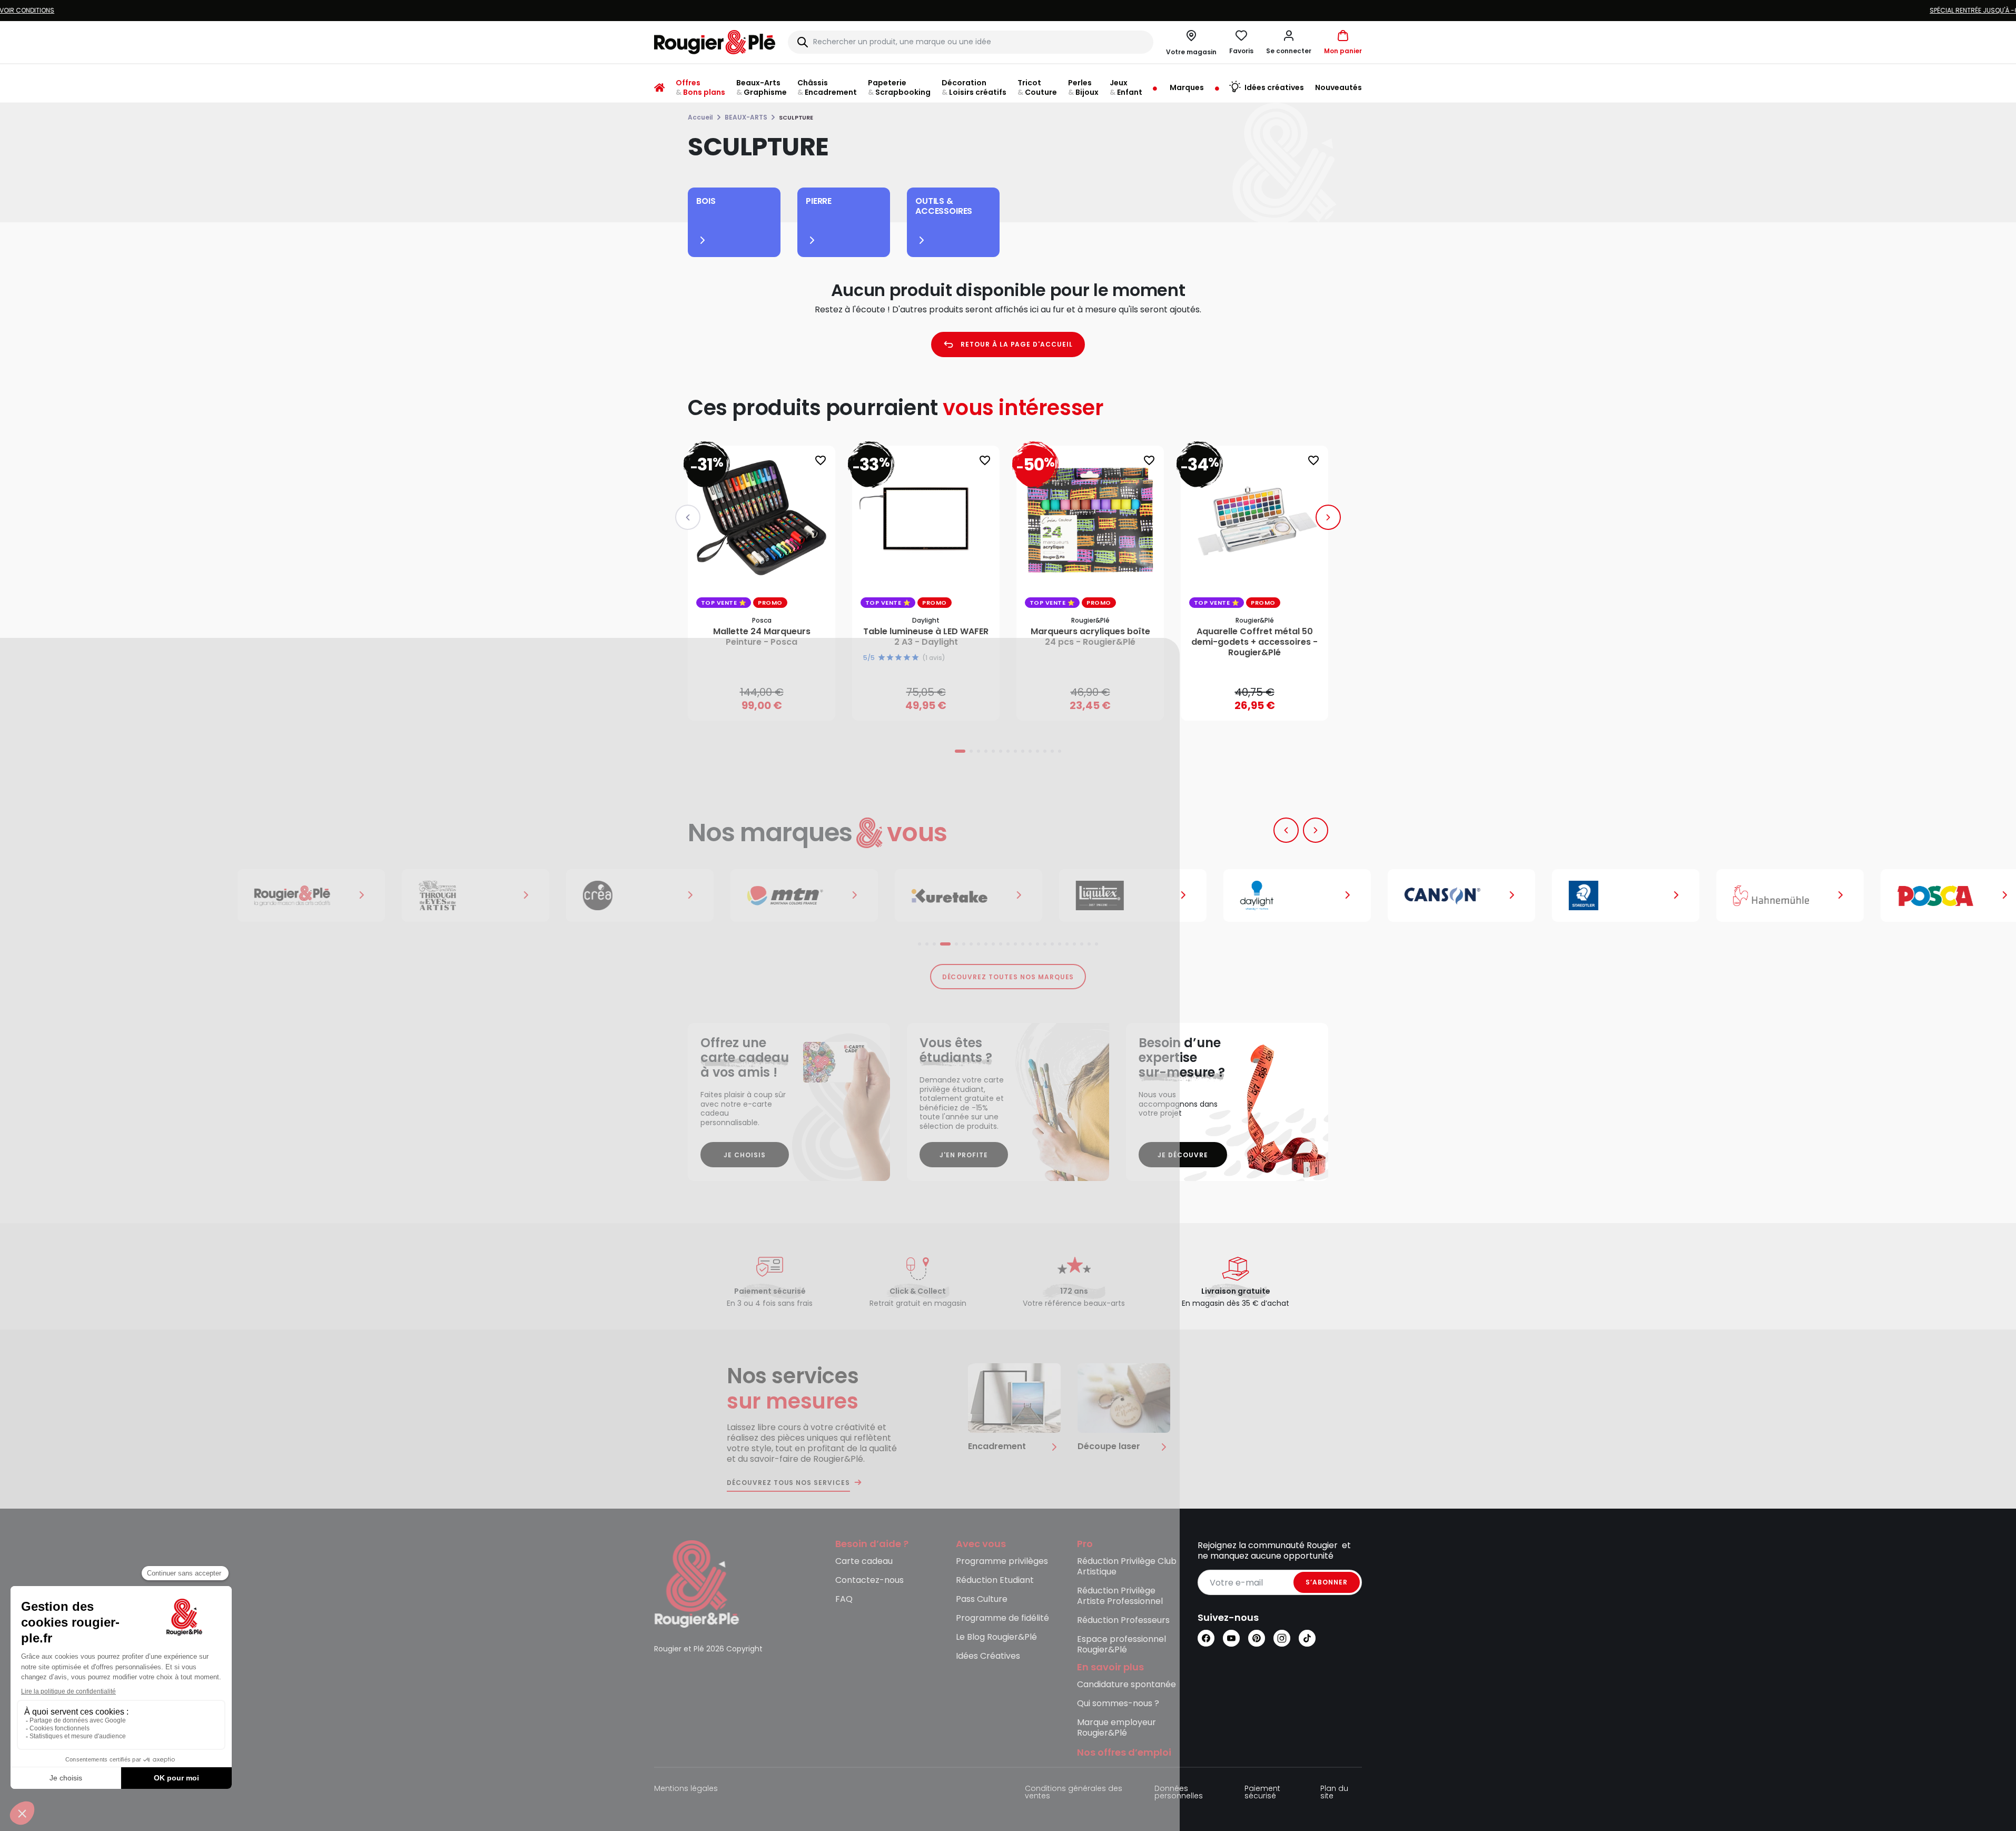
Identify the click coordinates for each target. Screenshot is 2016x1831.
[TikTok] (1307, 1638)
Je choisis (745, 1155)
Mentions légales (686, 1789)
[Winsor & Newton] (433, 895)
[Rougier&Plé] (269, 895)
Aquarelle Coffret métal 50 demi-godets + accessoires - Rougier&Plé (1254, 642)
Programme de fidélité (1002, 1618)
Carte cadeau (864, 1562)
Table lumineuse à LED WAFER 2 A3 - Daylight (926, 637)
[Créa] (597, 895)
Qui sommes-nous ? (1118, 1704)
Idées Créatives (988, 1656)
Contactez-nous (869, 1581)
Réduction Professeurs (1123, 1621)
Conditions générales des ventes (1074, 1793)
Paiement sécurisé (1262, 1793)
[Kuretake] (926, 895)
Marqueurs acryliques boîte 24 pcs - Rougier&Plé (1090, 637)
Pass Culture (982, 1599)
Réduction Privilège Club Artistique (1127, 1567)
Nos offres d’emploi (1124, 1753)
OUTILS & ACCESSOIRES (944, 206)
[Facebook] (1206, 1638)
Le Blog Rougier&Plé (996, 1637)
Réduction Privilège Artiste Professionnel (1120, 1596)
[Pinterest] (1257, 1638)
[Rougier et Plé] (697, 1583)
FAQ (844, 1599)
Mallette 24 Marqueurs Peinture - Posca (762, 637)
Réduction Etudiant (995, 1581)
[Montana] (762, 895)
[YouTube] (1231, 1638)
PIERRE (819, 201)
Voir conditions (1071, 10)
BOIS (706, 201)
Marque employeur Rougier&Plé (1116, 1728)
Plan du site (1334, 1793)
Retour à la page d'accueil (1017, 344)
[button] (1289, 42)
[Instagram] (1282, 1638)
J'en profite (964, 1155)
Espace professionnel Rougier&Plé (1121, 1645)
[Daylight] (1254, 895)
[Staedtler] (1583, 895)
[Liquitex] (1090, 895)
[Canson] (1419, 895)
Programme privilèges (1002, 1562)
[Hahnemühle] (1747, 895)
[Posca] (1912, 895)
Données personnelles (1179, 1793)
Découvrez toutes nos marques (1008, 977)
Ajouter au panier (770, 702)
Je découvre (1183, 1155)
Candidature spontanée (1126, 1685)
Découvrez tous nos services (788, 1483)
